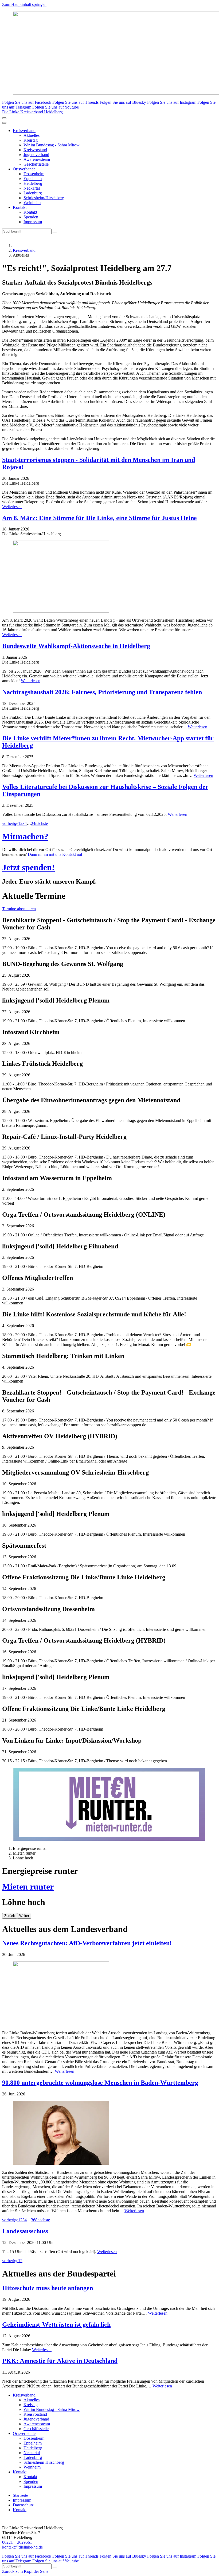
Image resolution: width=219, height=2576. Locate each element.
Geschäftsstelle (36, 164)
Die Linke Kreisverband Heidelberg (32, 112)
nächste (42, 823)
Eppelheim (33, 179)
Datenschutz (23, 2505)
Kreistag (31, 140)
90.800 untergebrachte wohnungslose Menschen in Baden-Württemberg (100, 2083)
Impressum (33, 222)
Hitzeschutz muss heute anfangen (48, 2288)
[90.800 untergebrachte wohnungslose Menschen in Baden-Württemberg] (109, 2133)
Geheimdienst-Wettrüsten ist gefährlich (56, 2325)
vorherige (10, 823)
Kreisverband (24, 131)
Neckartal (32, 188)
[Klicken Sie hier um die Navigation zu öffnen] (4, 123)
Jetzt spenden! (28, 867)
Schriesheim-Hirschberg (44, 198)
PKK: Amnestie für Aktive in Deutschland (60, 2361)
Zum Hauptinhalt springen (24, 4)
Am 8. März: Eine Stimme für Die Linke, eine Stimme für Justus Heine (99, 518)
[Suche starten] (55, 233)
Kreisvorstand (35, 150)
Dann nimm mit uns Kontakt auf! (56, 854)
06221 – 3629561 (17, 2542)
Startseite (20, 2495)
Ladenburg (33, 193)
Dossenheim (34, 174)
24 (33, 823)
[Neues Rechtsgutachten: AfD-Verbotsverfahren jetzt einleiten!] (109, 1994)
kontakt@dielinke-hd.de (22, 2547)
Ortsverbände (24, 169)
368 (34, 2220)
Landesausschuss (25, 2231)
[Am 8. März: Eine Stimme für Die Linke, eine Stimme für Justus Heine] (109, 577)
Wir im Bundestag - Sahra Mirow (52, 145)
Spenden (31, 217)
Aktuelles (32, 135)
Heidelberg (33, 183)
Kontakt (20, 207)
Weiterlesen (12, 507)
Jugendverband (36, 155)
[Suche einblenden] (4, 118)
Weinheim (32, 203)
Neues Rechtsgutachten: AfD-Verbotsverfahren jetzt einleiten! (87, 1943)
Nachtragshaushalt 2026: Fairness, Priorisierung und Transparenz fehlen (102, 692)
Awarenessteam (37, 159)
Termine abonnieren (19, 909)
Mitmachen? (25, 836)
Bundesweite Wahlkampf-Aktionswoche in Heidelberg (76, 646)
